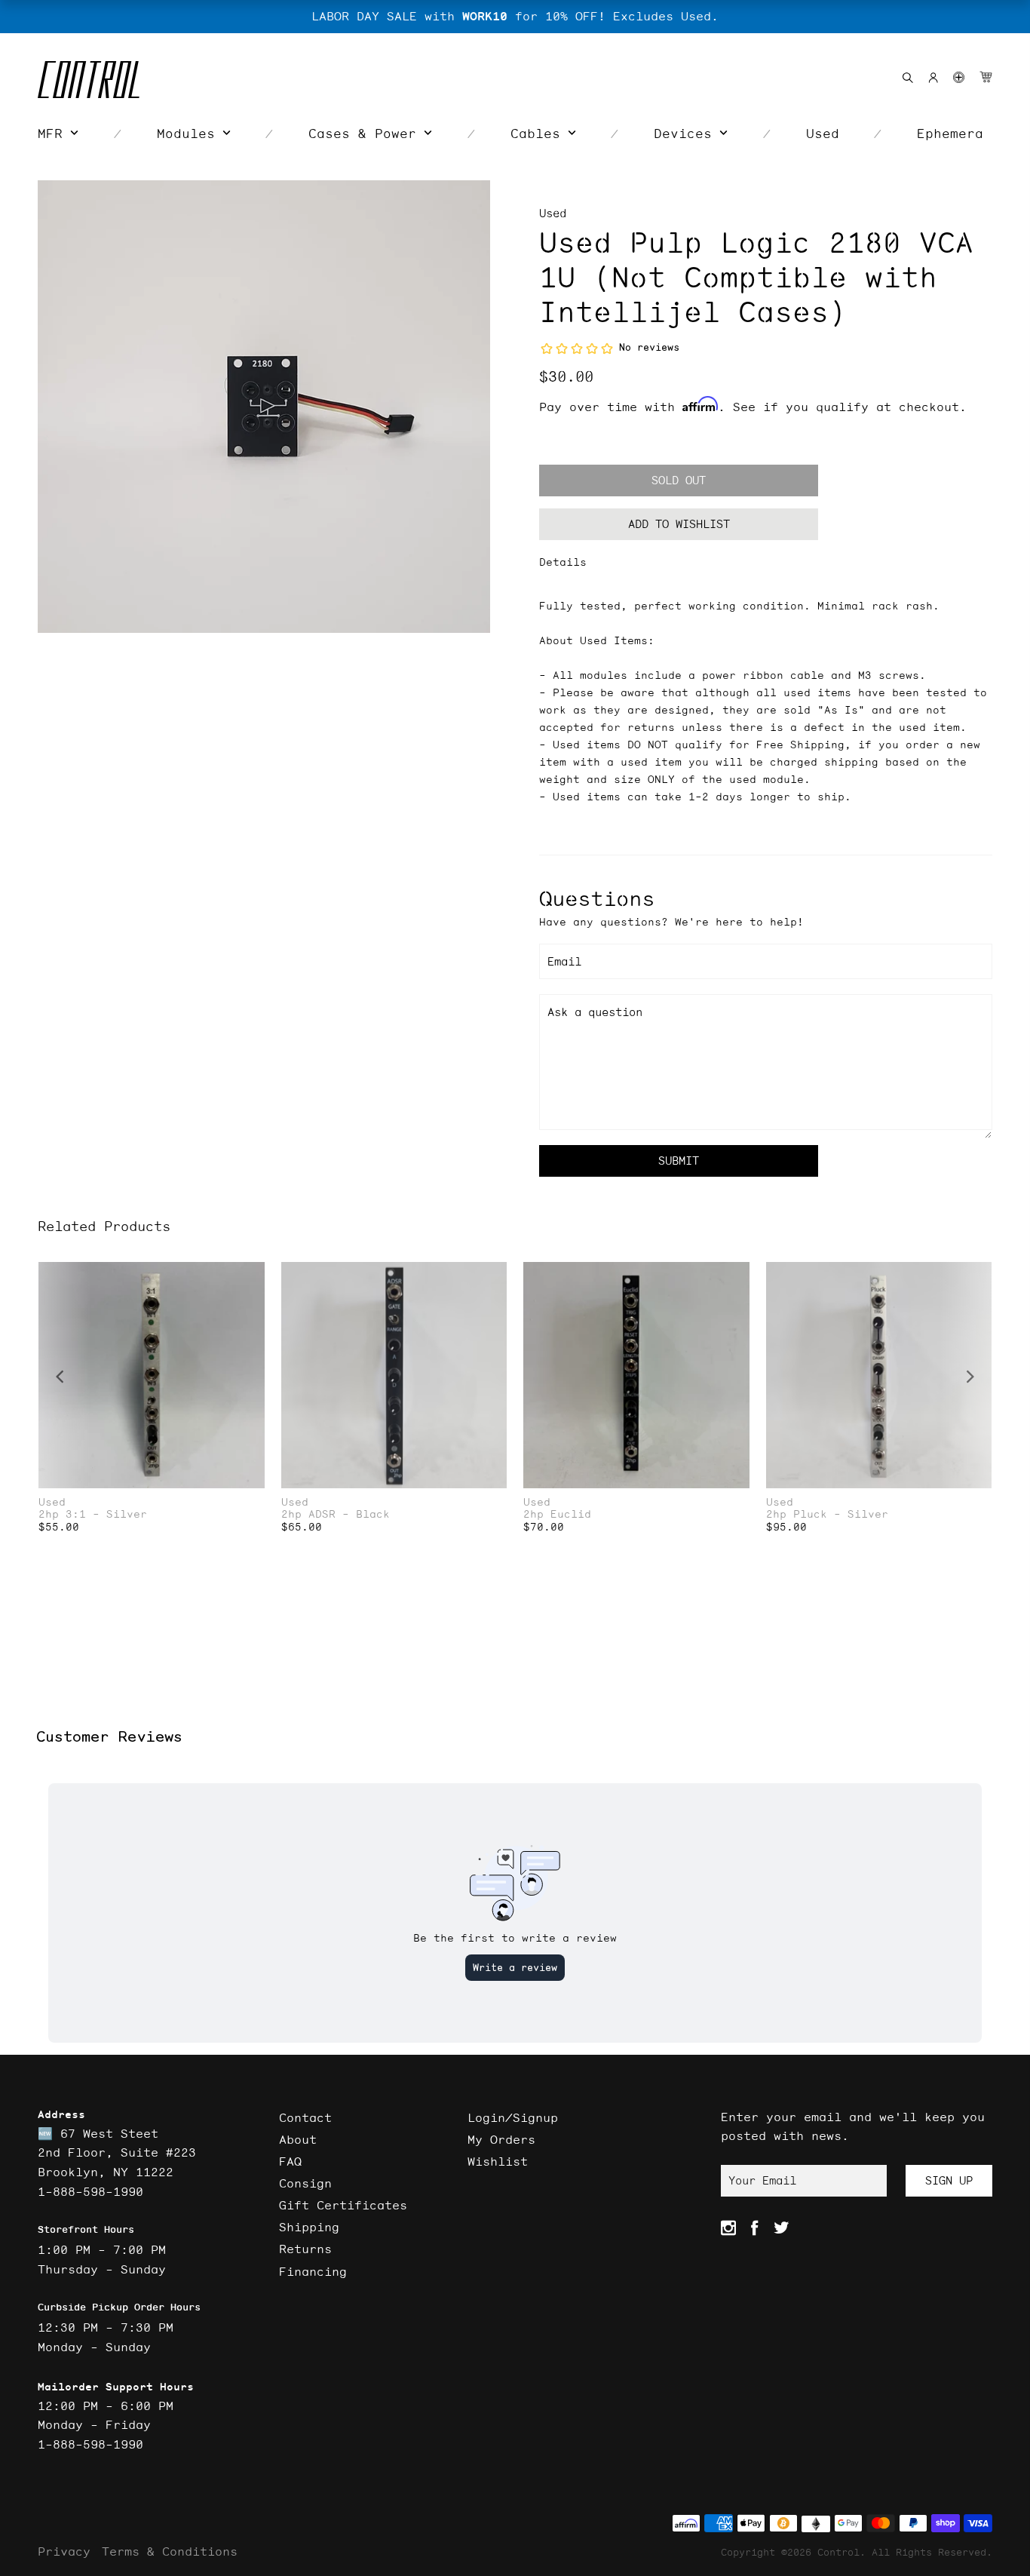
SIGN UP (949, 2180)
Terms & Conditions (170, 2551)
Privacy (64, 2551)
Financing (313, 2271)
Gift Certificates (343, 2205)
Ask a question (595, 1012)
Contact (305, 2117)
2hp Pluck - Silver (827, 1514)
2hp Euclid (557, 1514)
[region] (515, 17)
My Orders (501, 2139)
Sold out (679, 480)
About (298, 2139)
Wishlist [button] (498, 2161)
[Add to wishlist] (253, 1275)
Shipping (309, 2227)
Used (553, 213)
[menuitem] (58, 134)
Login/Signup (513, 2117)
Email (564, 961)
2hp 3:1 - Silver (93, 1514)
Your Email (762, 2180)
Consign (305, 2183)
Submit (679, 1161)
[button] (959, 77)
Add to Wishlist (679, 524)
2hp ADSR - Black (336, 1514)
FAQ (290, 2161)
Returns (305, 2249)
